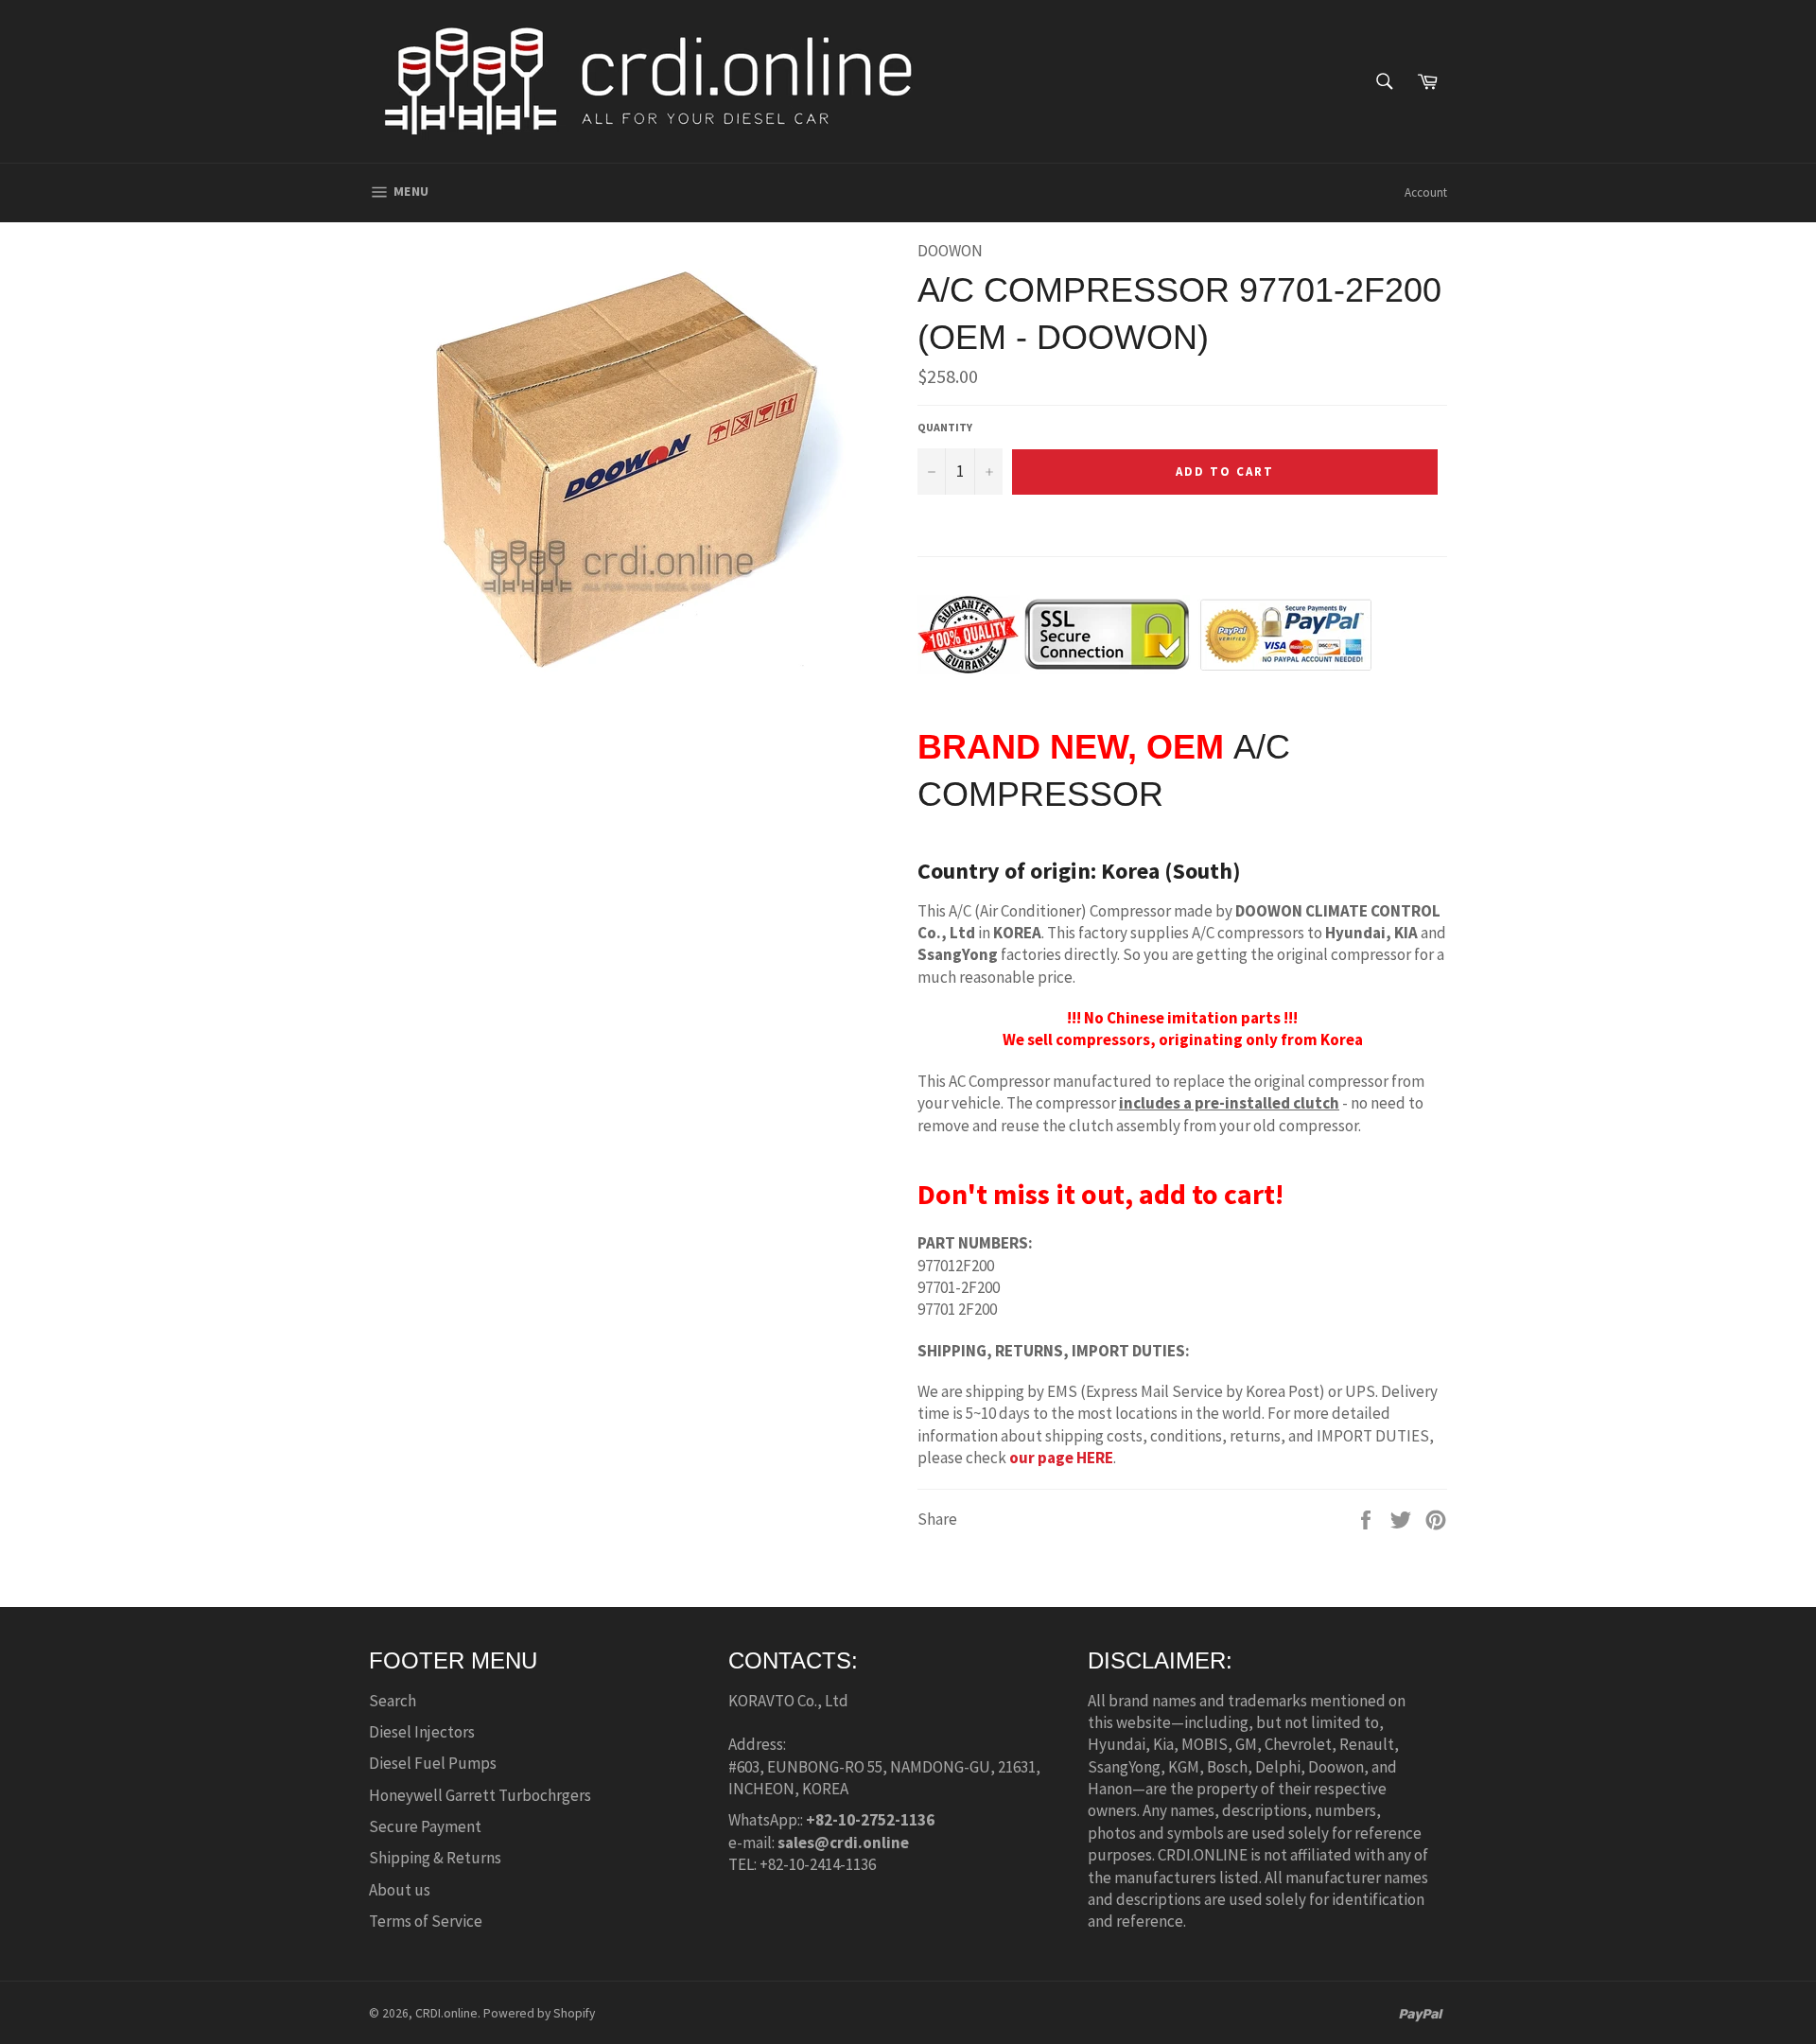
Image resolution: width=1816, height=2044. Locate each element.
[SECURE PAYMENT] (1144, 663)
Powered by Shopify (539, 2013)
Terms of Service (426, 1921)
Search (393, 1701)
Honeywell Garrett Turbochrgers (480, 1795)
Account (1426, 192)
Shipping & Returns (435, 1858)
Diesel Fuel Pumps (433, 1763)
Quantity (945, 427)
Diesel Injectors (422, 1732)
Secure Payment (425, 1826)
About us (400, 1890)
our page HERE (1060, 1458)
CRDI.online (446, 2013)
